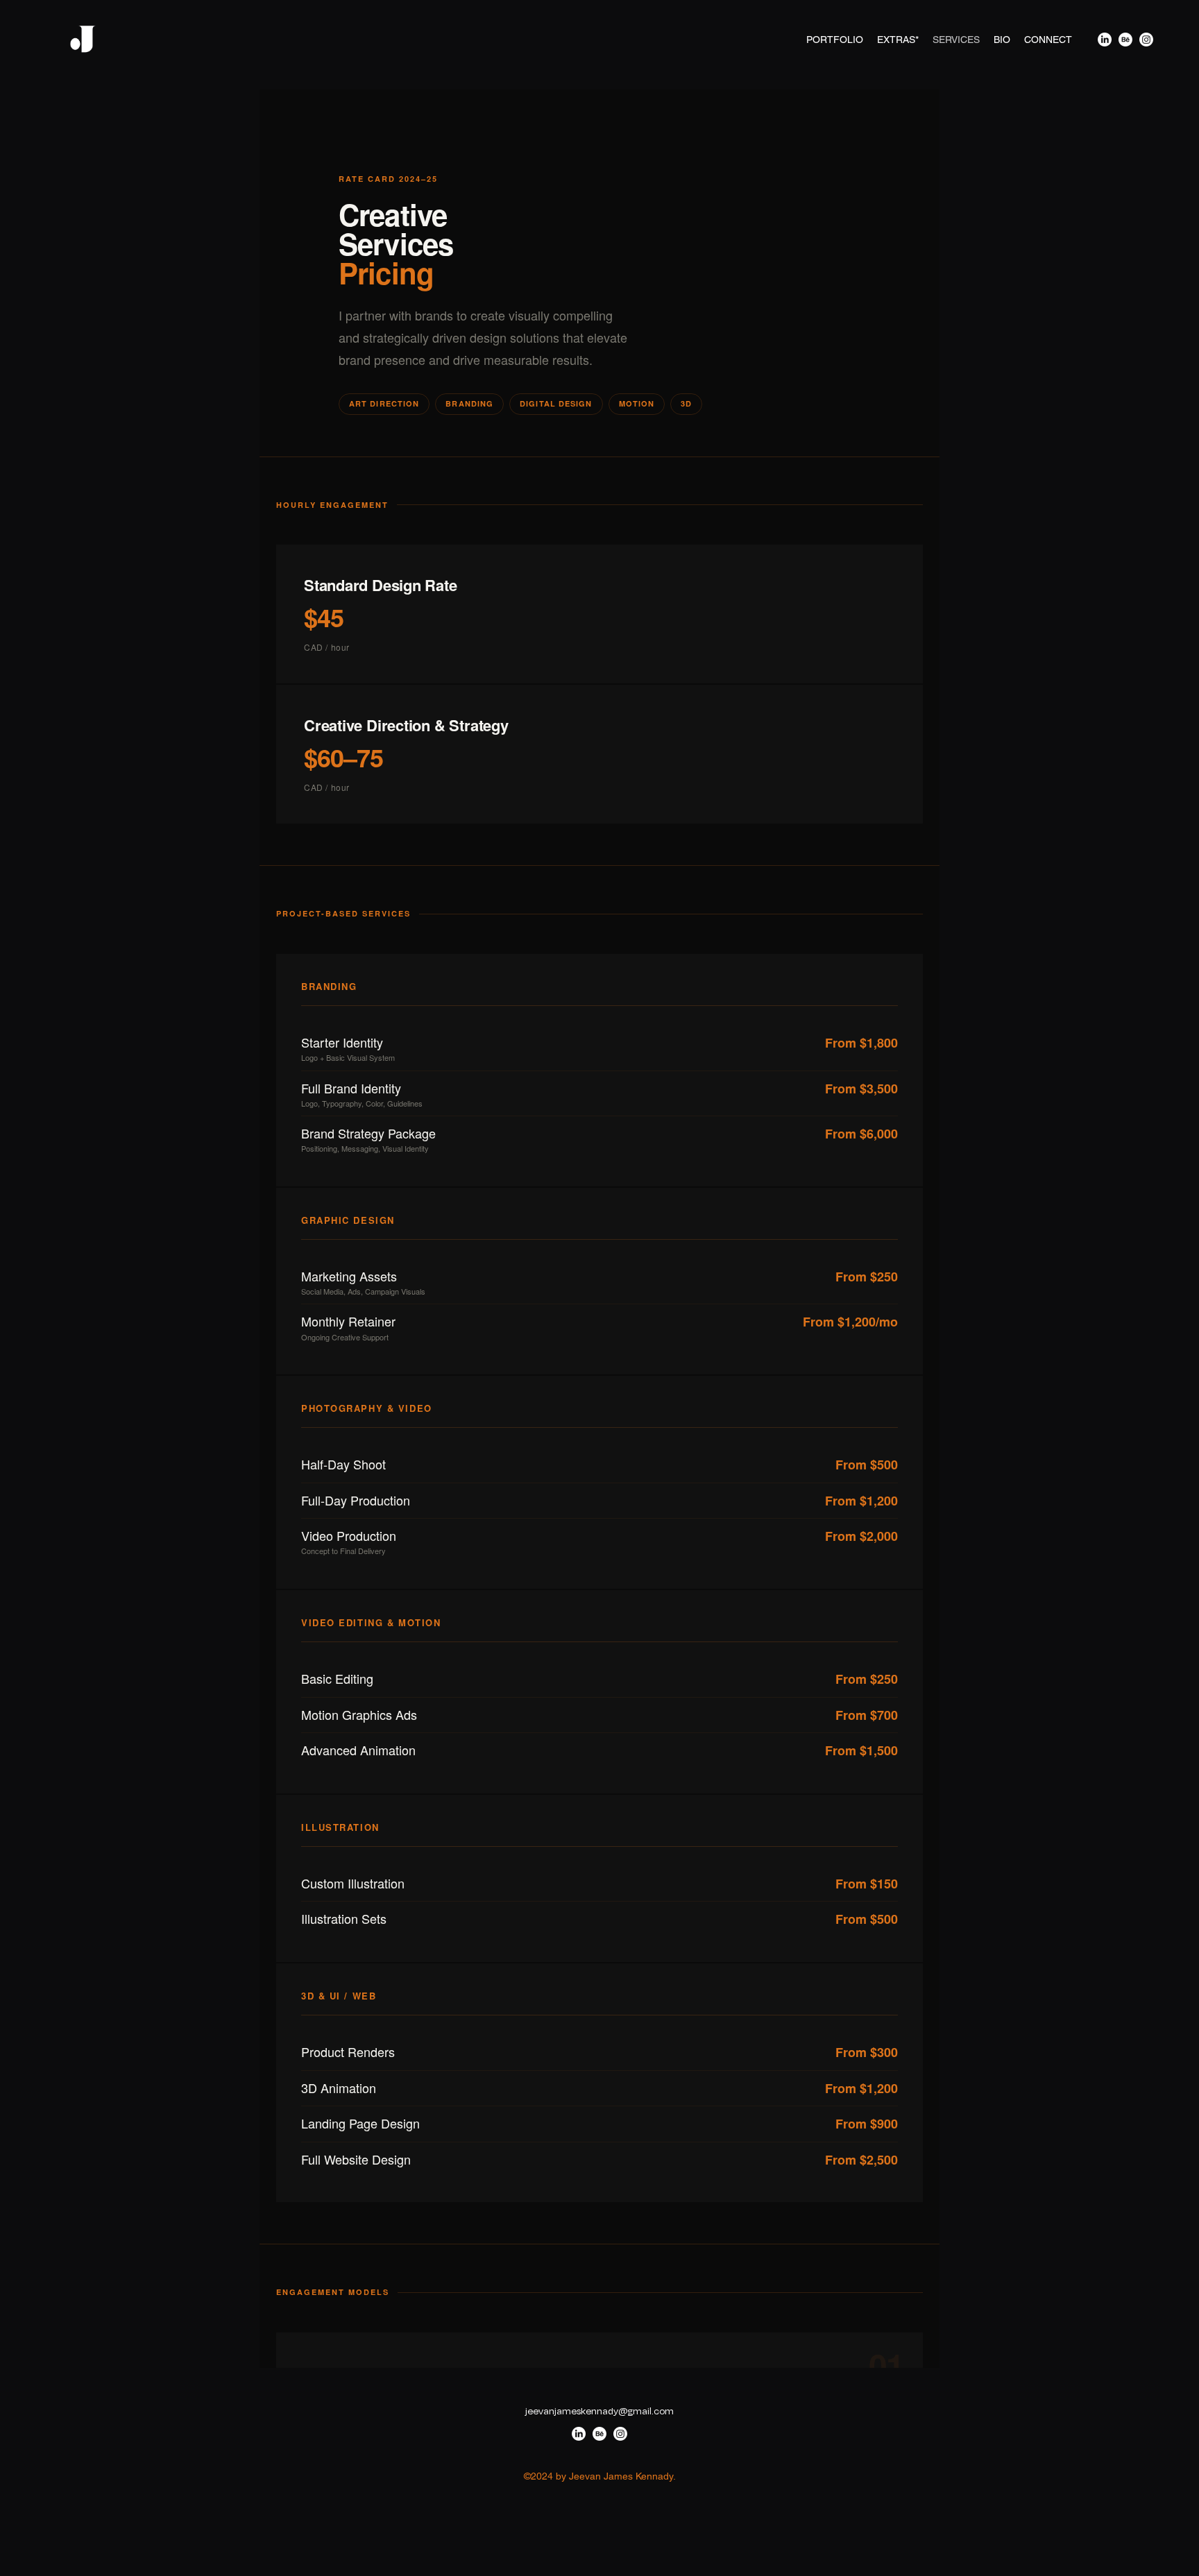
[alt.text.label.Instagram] (1146, 40)
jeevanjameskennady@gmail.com (599, 2411)
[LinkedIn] (1105, 40)
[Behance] (1125, 40)
